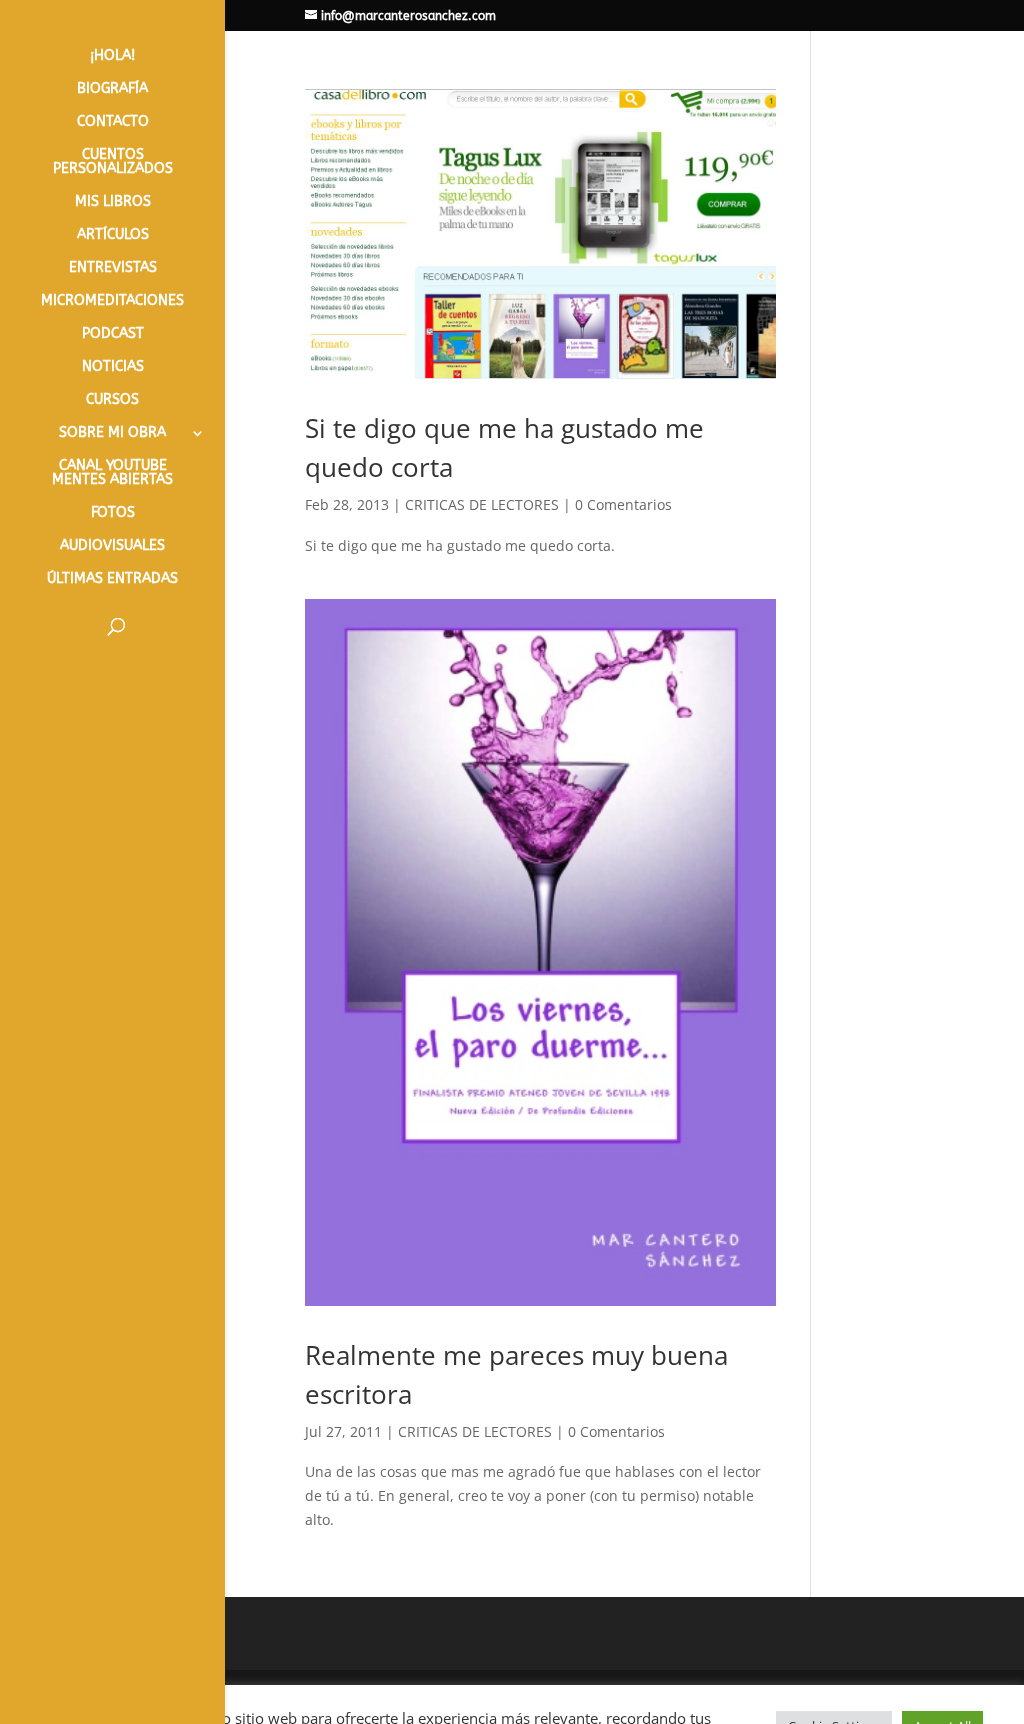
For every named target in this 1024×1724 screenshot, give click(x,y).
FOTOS (113, 513)
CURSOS (112, 400)
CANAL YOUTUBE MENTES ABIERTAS (112, 473)
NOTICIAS (113, 367)
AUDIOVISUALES (112, 546)
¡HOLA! (112, 56)
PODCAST (113, 334)
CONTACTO (113, 122)
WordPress (678, 1696)
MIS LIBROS (113, 202)
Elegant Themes (453, 1696)
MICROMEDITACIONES (112, 301)
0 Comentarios (623, 504)
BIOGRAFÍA (112, 89)
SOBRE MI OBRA (112, 433)
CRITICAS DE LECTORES (482, 504)
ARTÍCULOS (113, 235)
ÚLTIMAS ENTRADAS (112, 579)
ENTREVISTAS (113, 268)
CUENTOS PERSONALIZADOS (113, 162)
